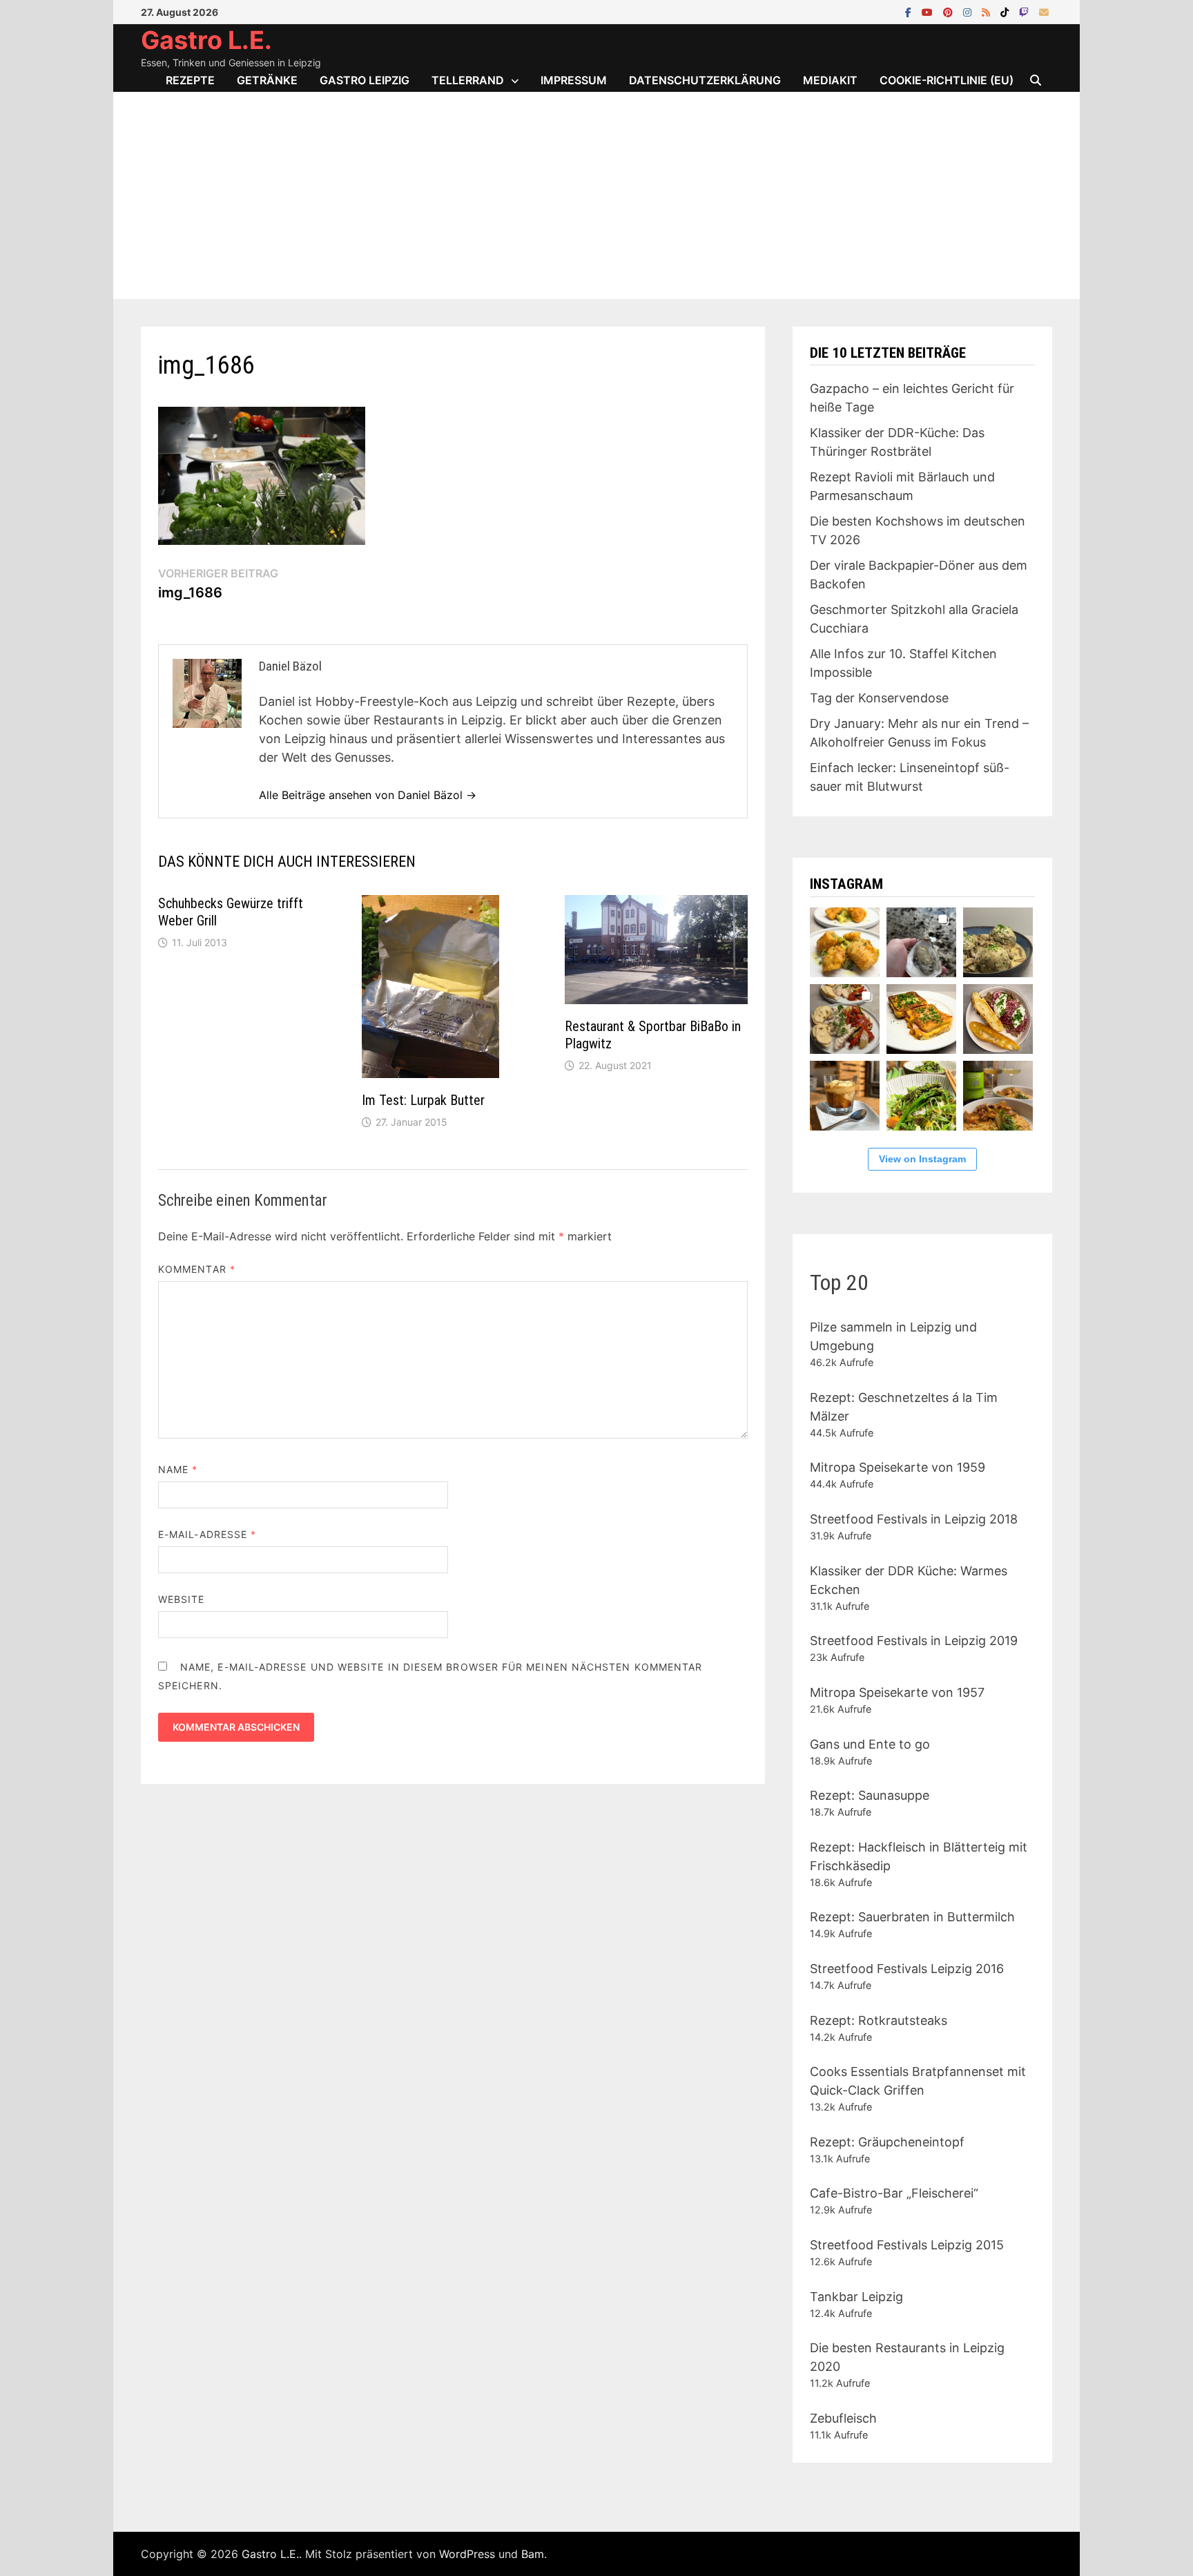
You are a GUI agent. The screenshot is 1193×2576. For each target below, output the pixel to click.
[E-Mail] (1044, 11)
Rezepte (190, 80)
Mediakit (830, 80)
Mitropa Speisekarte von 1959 (898, 1467)
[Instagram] (969, 11)
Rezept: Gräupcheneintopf (887, 2142)
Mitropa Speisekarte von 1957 (897, 1692)
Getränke (267, 80)
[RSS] (988, 11)
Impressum (574, 80)
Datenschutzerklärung (705, 80)
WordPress (467, 2554)
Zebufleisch (843, 2418)
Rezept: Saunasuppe (870, 1795)
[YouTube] (929, 11)
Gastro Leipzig (365, 80)
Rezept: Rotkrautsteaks (879, 2020)
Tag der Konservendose (879, 698)
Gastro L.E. (206, 40)
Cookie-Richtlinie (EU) (947, 80)
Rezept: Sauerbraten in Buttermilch (912, 1917)
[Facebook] (910, 11)
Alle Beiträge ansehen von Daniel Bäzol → (368, 795)
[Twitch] (1026, 11)
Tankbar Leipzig (856, 2297)
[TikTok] (1006, 11)
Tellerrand (468, 80)
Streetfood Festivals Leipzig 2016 (907, 1969)
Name (178, 1469)
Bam (533, 2554)
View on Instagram (922, 1159)
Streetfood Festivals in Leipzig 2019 (914, 1641)
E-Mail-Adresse (207, 1534)
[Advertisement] (596, 195)
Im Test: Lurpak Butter (423, 1100)
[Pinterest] (950, 11)
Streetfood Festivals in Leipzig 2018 (914, 1519)
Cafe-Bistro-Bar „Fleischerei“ (894, 2193)
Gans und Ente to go (870, 1744)
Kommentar (197, 1269)
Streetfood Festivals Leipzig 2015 (907, 2245)
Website (182, 1599)
